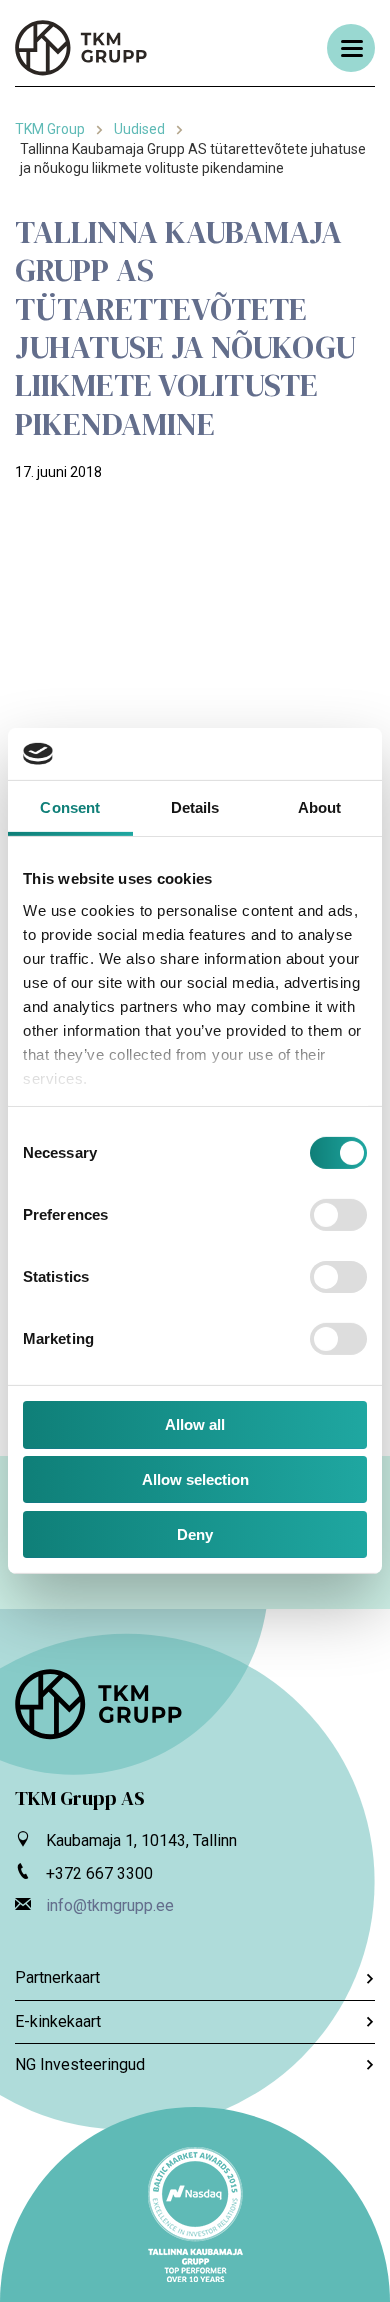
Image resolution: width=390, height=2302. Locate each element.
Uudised (139, 129)
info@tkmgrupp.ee (110, 1905)
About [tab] (320, 807)
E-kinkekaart (58, 2021)
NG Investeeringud (80, 2064)
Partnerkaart (57, 1977)
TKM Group (50, 129)
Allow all (195, 1424)
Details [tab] (195, 807)
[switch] (338, 1215)
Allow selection (195, 1479)
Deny (195, 1534)
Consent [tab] (70, 807)
